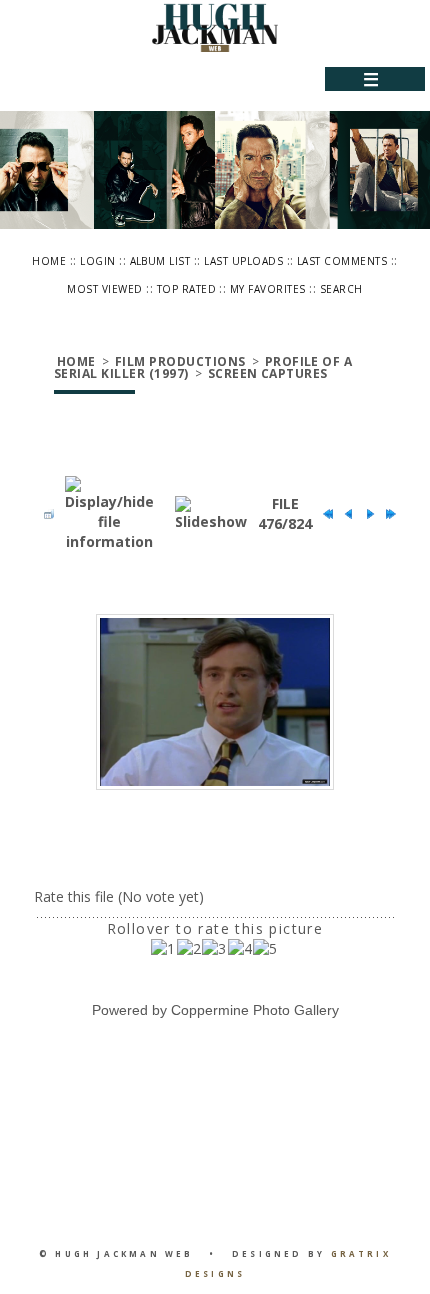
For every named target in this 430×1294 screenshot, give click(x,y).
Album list (160, 261)
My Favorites (268, 289)
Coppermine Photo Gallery (255, 1010)
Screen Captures (268, 373)
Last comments (342, 261)
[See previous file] (344, 514)
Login (97, 261)
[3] (214, 949)
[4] (240, 949)
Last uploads (243, 261)
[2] (189, 949)
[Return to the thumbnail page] (44, 514)
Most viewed (104, 289)
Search (341, 289)
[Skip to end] (386, 514)
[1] (163, 949)
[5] (265, 949)
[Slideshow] (211, 514)
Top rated (186, 289)
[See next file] (365, 514)
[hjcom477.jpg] (215, 702)
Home (49, 261)
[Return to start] (323, 514)
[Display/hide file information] (109, 514)
